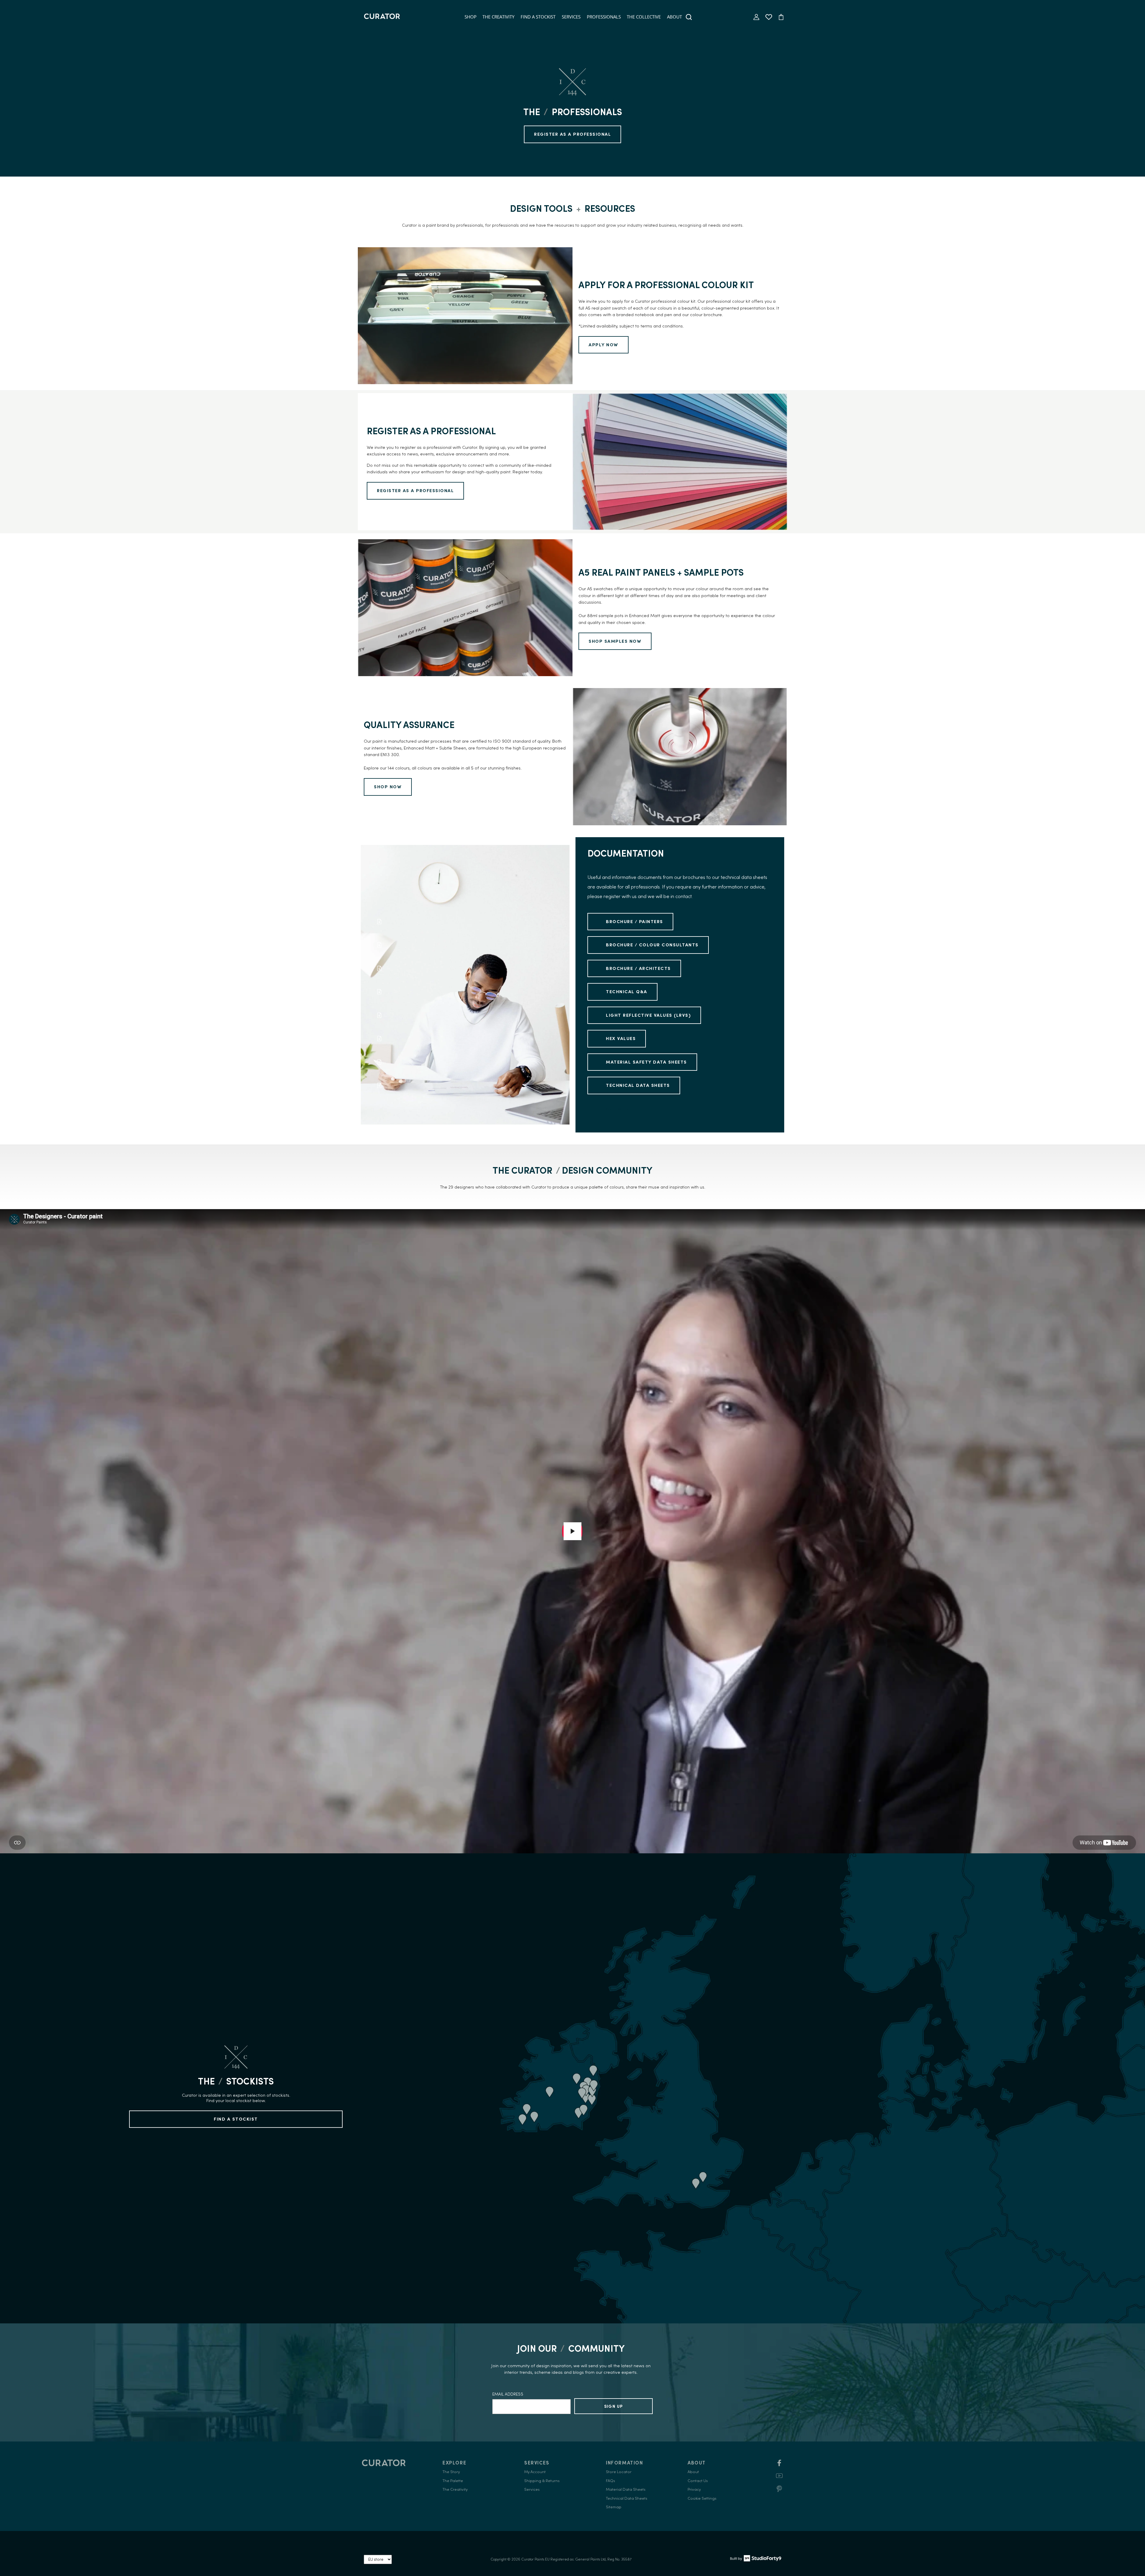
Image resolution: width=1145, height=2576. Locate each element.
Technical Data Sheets (627, 2498)
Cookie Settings (702, 2498)
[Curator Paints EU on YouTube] (779, 2478)
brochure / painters (635, 921)
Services (571, 17)
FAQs (611, 2481)
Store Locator (619, 2472)
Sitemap (614, 2507)
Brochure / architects (638, 968)
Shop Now (388, 787)
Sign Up (614, 2406)
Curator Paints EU (535, 2559)
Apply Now (604, 345)
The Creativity (498, 17)
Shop (471, 17)
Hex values (621, 1038)
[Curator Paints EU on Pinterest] (779, 2491)
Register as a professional (415, 490)
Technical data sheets (638, 1085)
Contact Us (698, 2481)
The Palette (453, 2481)
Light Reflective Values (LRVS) (648, 1015)
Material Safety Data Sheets (646, 1062)
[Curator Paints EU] (382, 17)
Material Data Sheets (626, 2489)
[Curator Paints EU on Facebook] (779, 2465)
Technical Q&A (627, 992)
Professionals (604, 17)
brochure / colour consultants (652, 945)
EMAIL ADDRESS (508, 2394)
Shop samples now (615, 641)
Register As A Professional (572, 134)
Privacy (694, 2489)
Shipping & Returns (542, 2481)
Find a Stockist (538, 17)
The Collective (644, 17)
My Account (535, 2472)
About (674, 17)
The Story (451, 2472)
